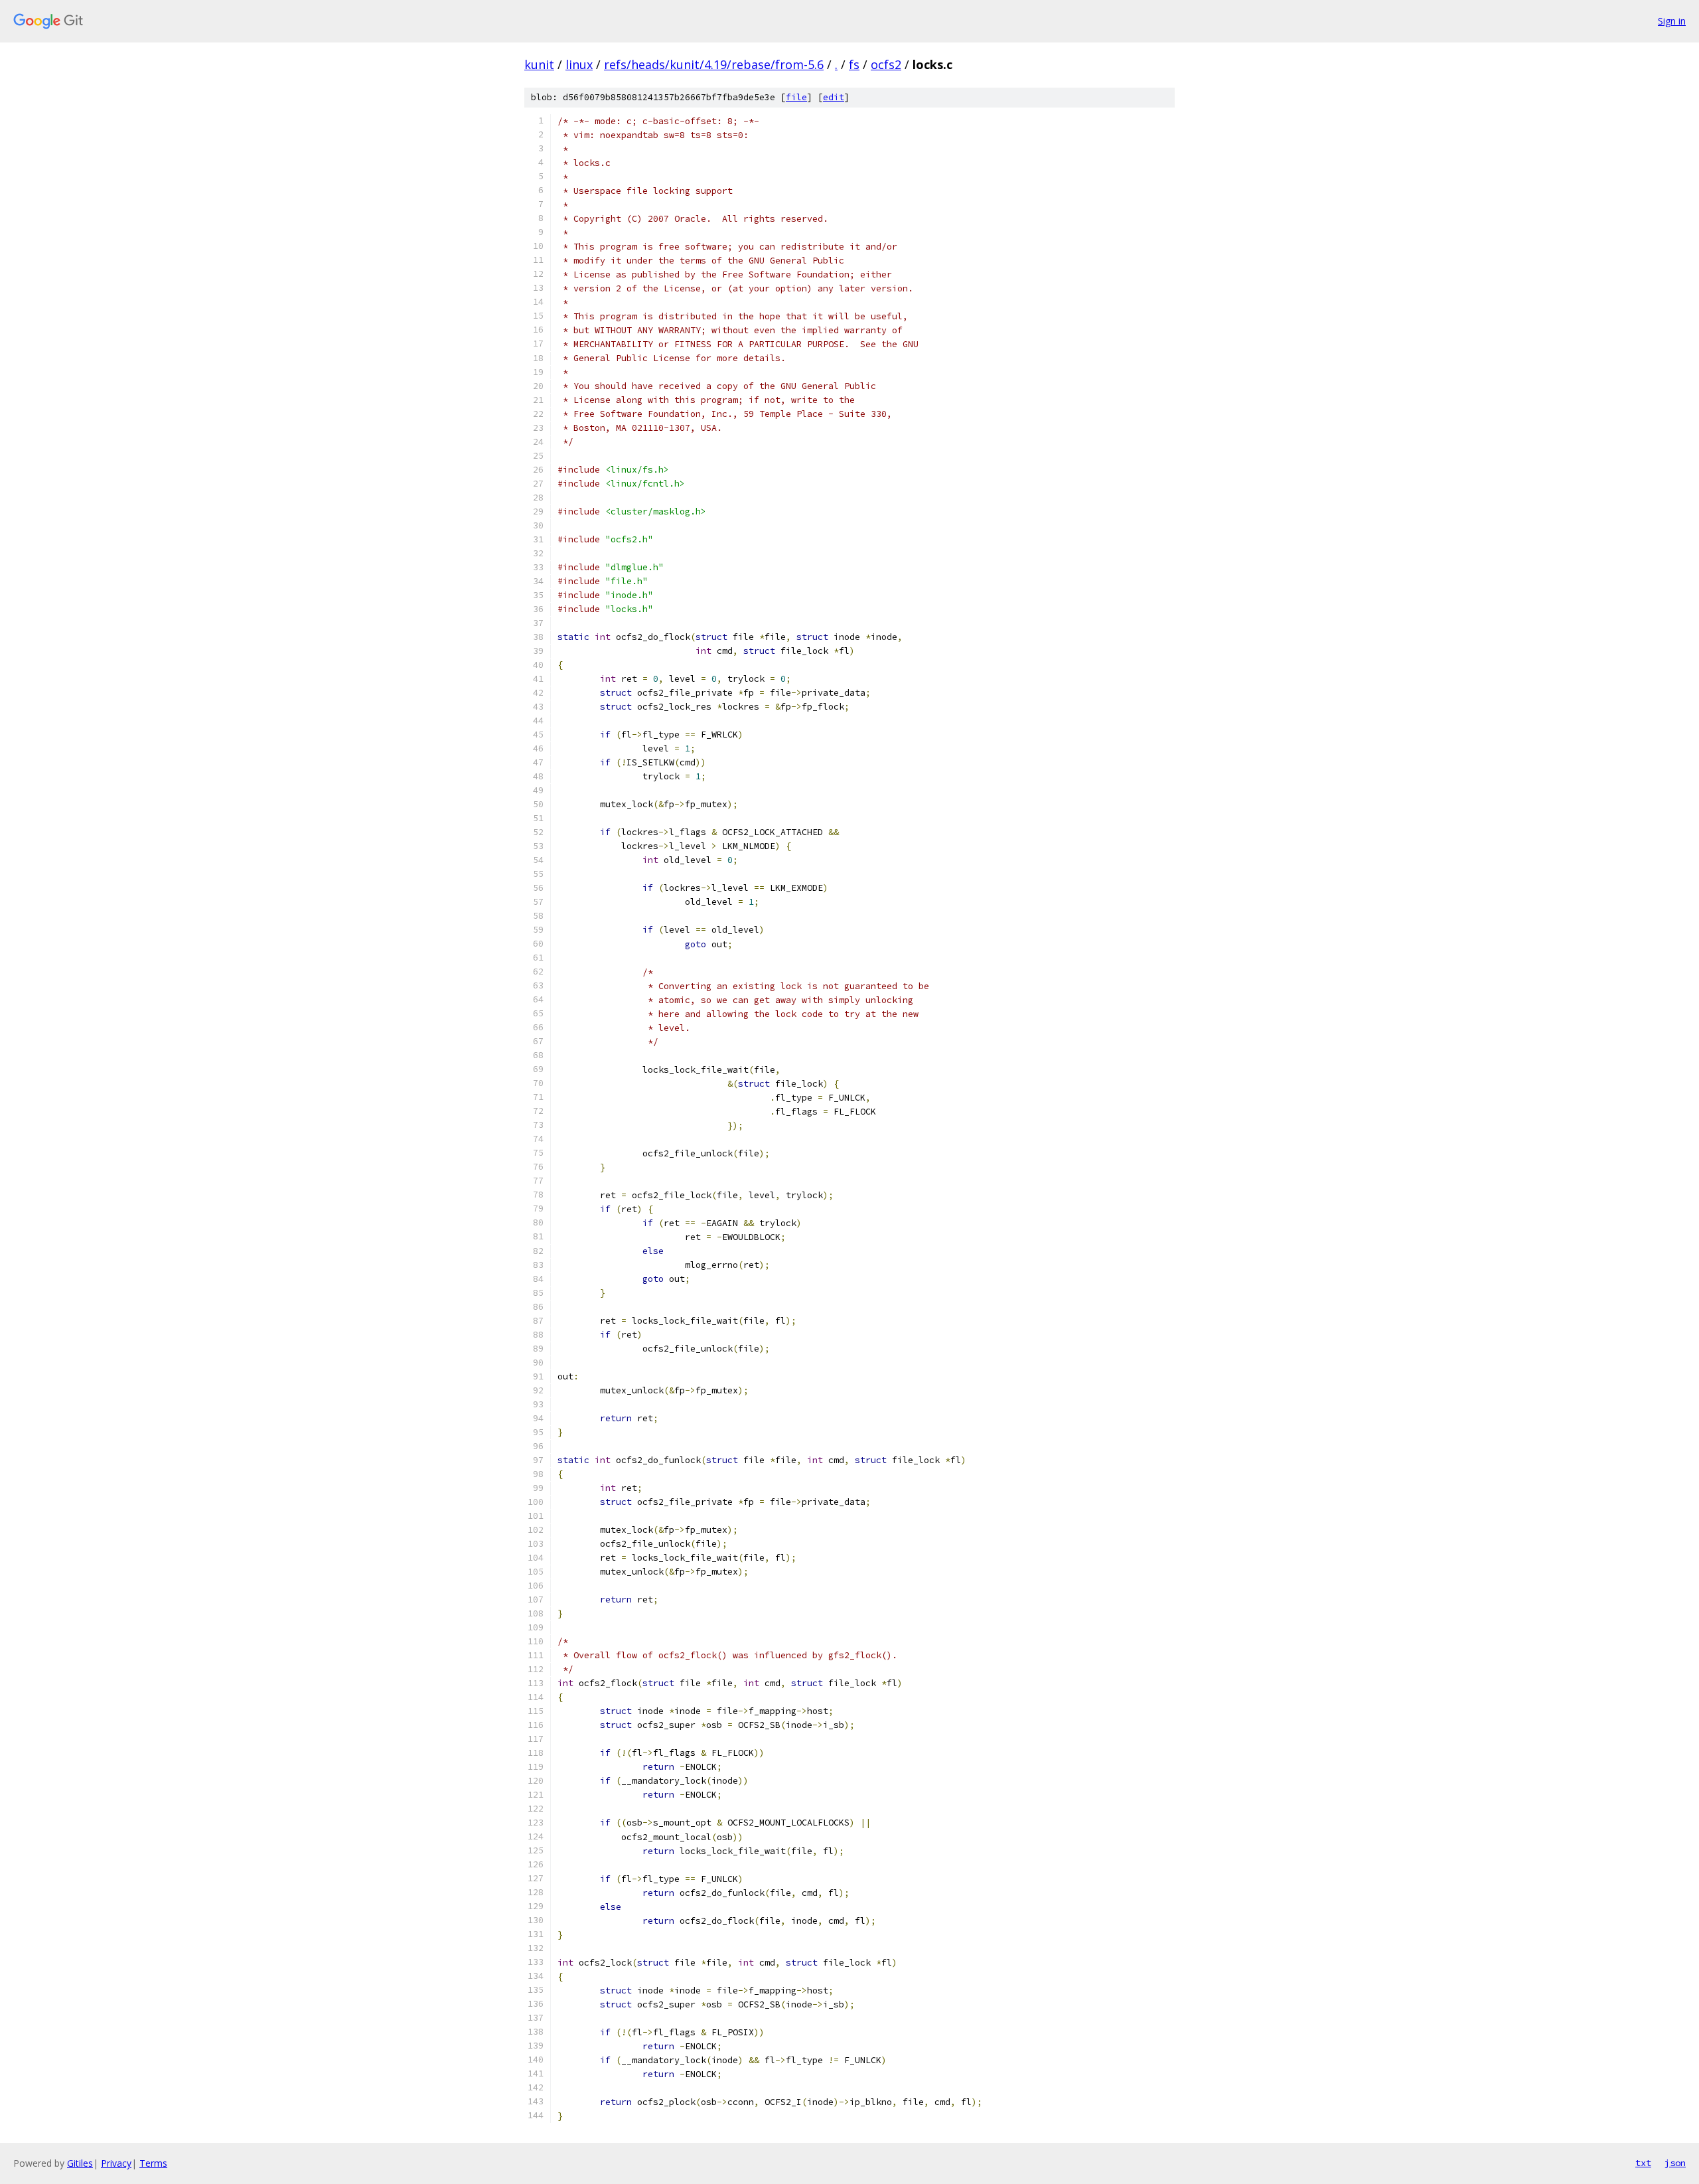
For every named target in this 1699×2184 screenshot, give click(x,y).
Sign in (1672, 21)
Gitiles (80, 2163)
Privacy (116, 2163)
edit (834, 97)
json (1675, 2163)
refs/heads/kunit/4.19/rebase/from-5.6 (714, 64)
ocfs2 (886, 64)
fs (854, 64)
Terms (153, 2163)
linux (579, 64)
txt (1643, 2163)
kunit (539, 64)
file (796, 97)
